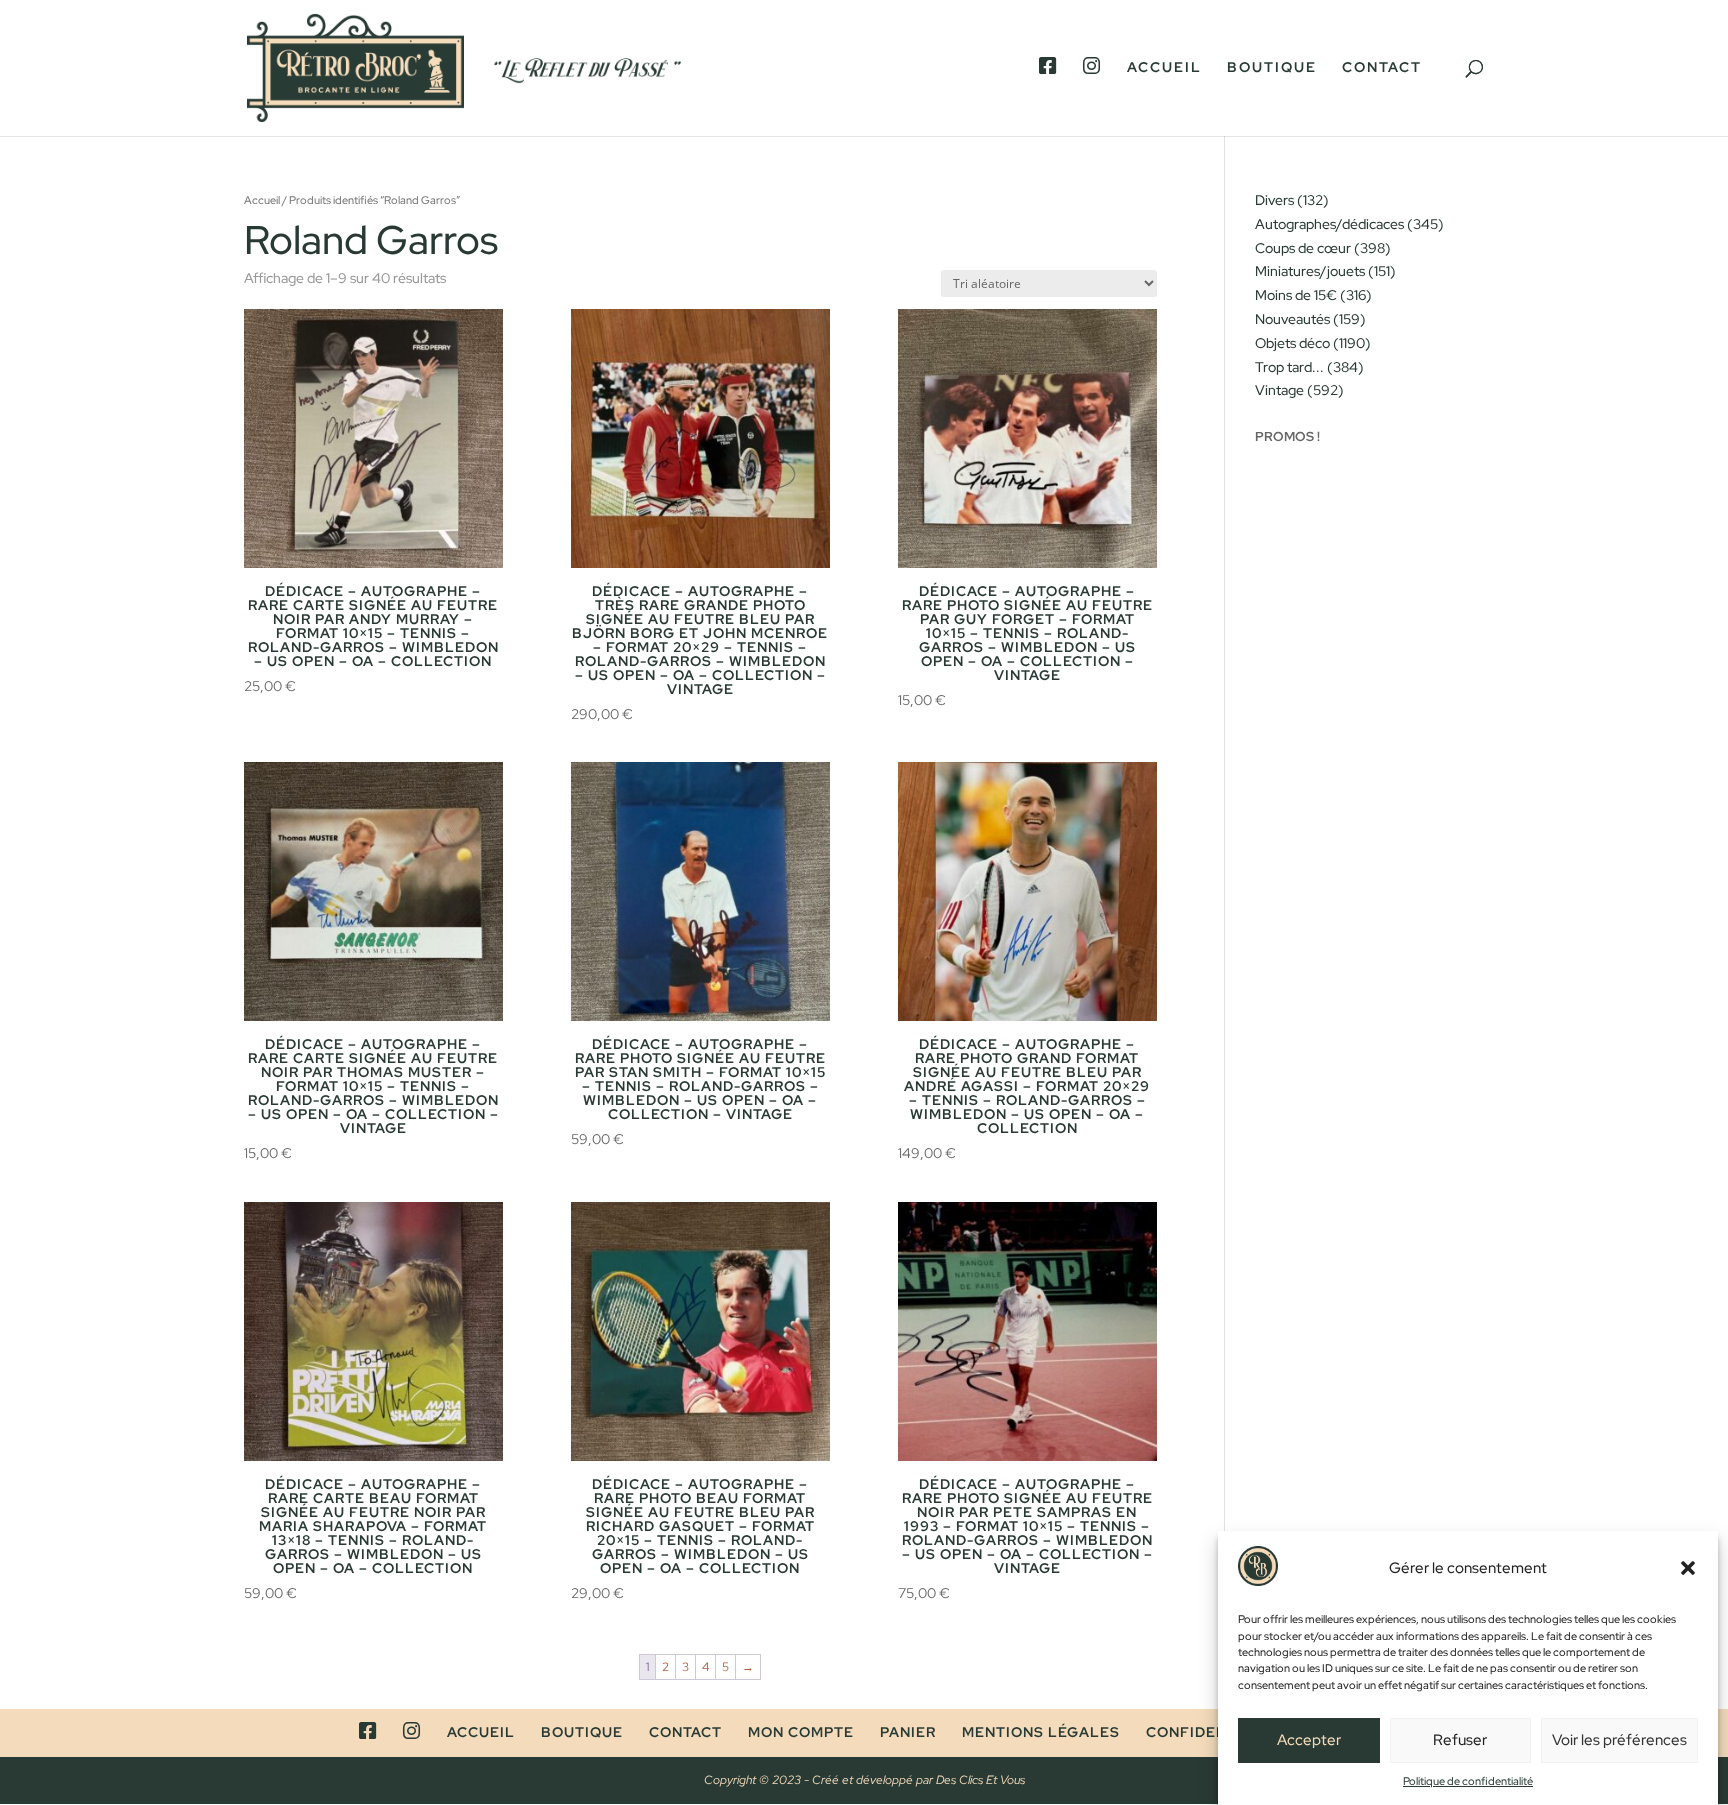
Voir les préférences (1619, 1741)
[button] (1688, 1568)
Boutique (1272, 68)
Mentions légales (1041, 1732)
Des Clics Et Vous (980, 1780)
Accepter (1309, 1741)
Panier (908, 1732)
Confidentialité (1217, 1732)
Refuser (1460, 1741)
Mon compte (801, 1732)
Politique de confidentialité (1468, 1781)
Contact (1382, 68)
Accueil (1164, 68)
